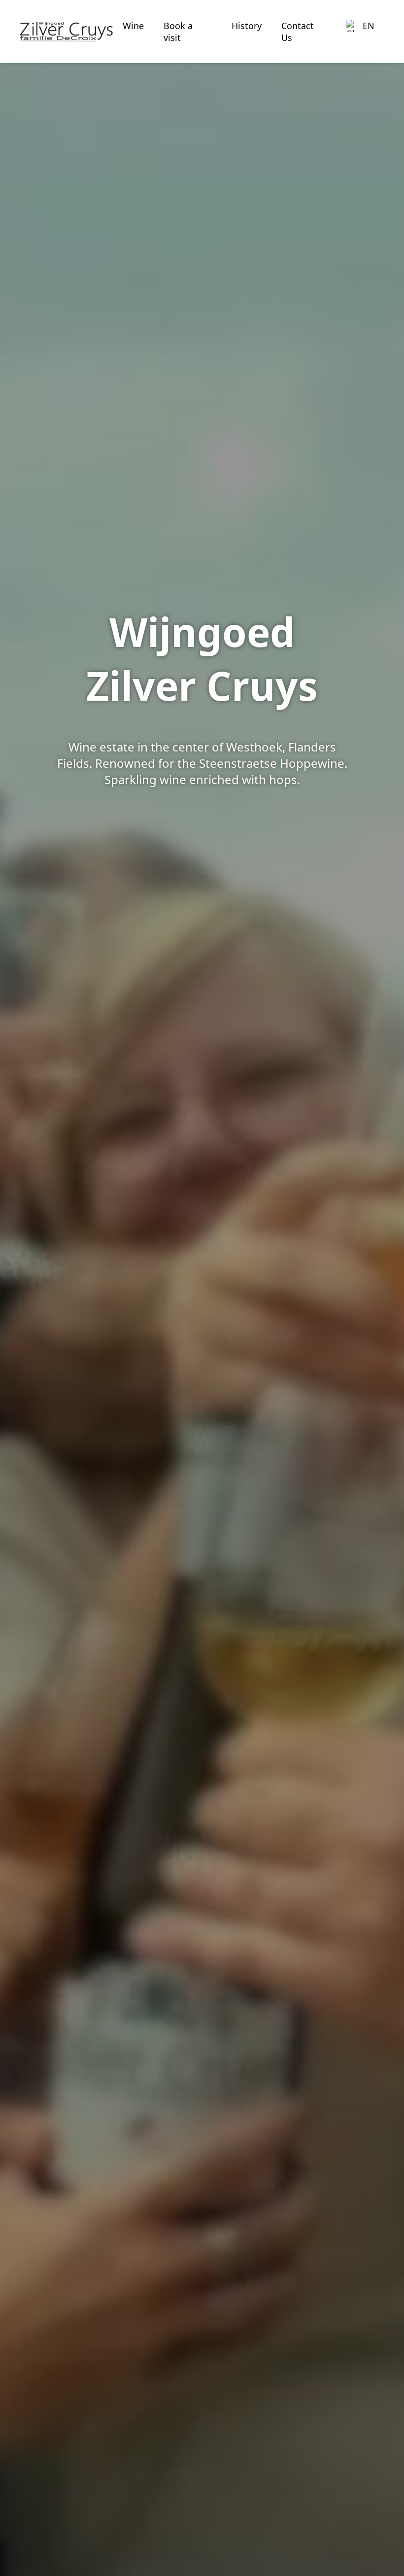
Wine (133, 26)
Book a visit (178, 32)
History (247, 26)
